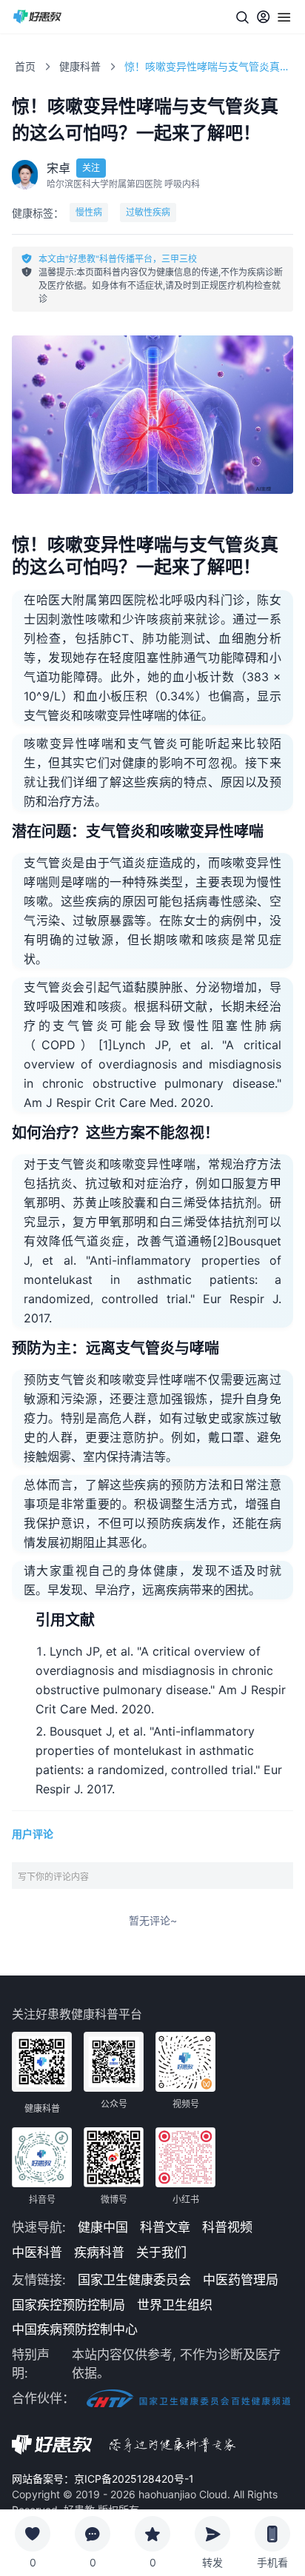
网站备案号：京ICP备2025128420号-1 (103, 2479)
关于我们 (161, 2252)
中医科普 (37, 2252)
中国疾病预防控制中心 (75, 2329)
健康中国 (103, 2227)
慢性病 (89, 212)
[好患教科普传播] (38, 17)
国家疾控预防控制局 (68, 2305)
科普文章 (165, 2227)
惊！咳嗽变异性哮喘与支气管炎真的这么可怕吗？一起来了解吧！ (209, 66)
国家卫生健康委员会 (134, 2280)
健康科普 (80, 66)
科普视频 (227, 2227)
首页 (25, 66)
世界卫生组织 (175, 2305)
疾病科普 (99, 2252)
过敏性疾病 (148, 212)
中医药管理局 (241, 2280)
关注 (91, 168)
